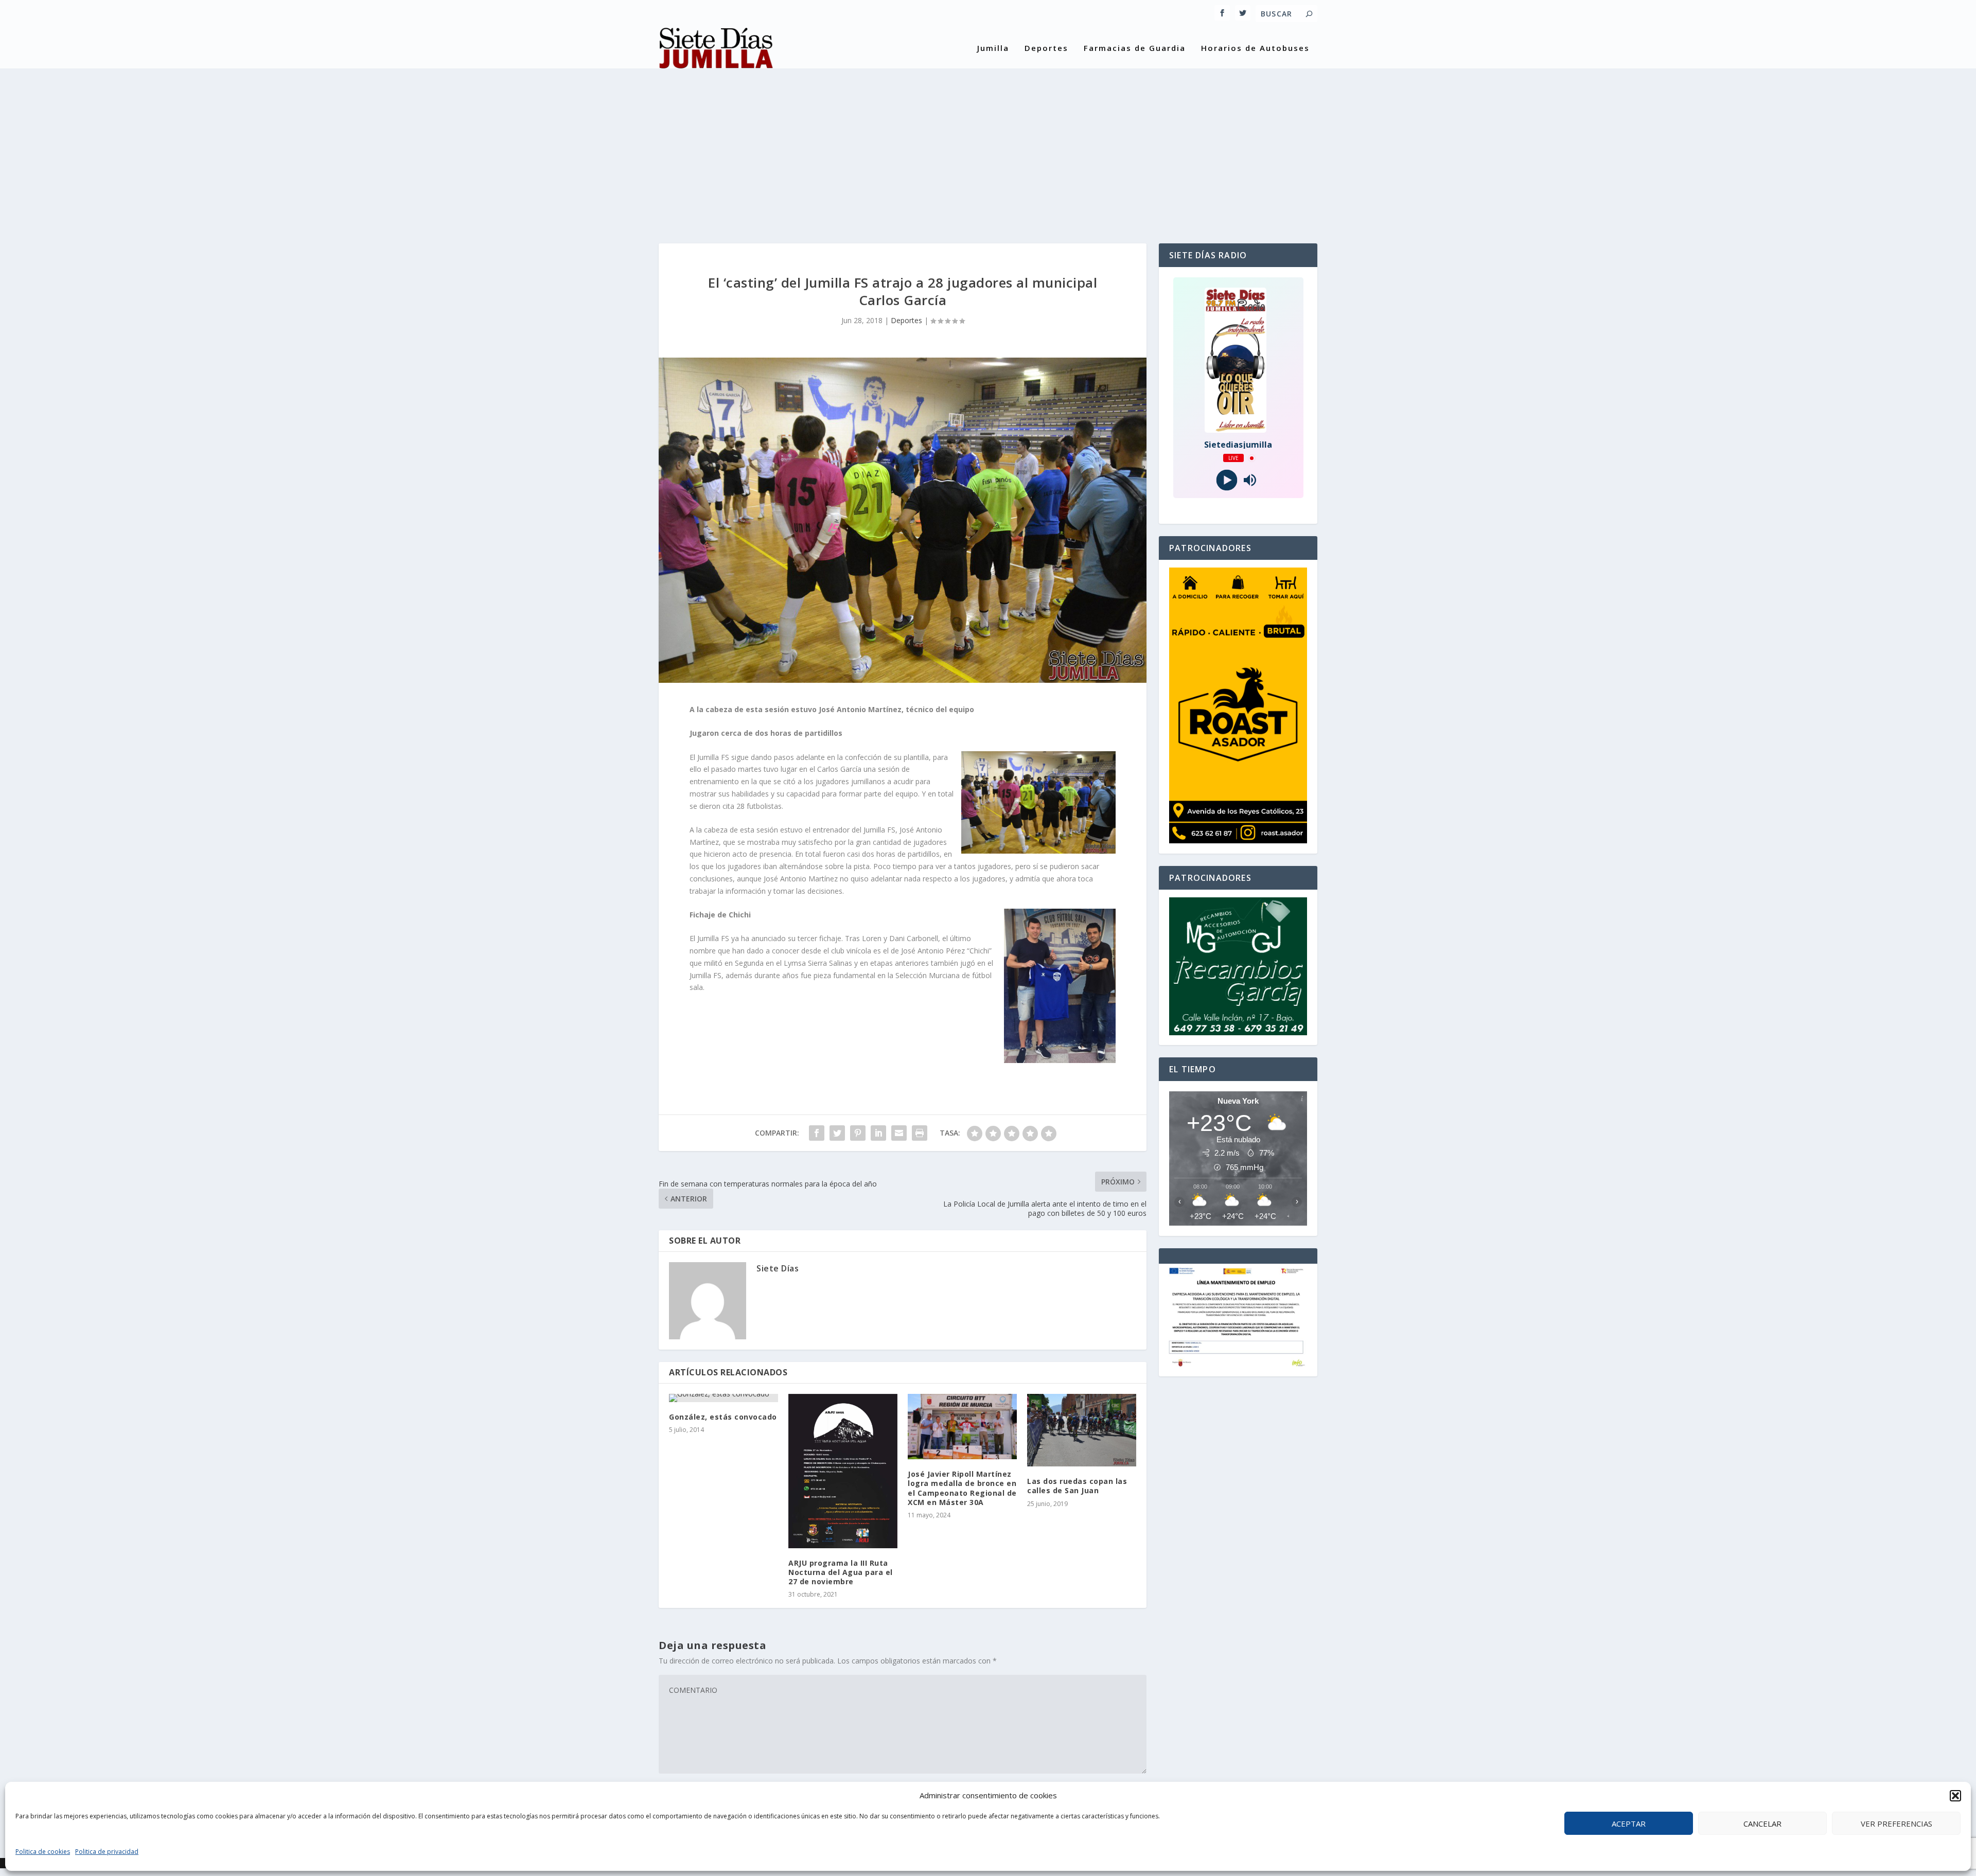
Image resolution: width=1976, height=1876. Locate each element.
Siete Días (778, 1268)
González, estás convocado (723, 1417)
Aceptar (1629, 1824)
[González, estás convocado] (724, 1398)
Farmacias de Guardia (1135, 48)
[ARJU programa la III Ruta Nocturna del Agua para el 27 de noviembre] (843, 1471)
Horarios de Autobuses (1255, 48)
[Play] (1227, 480)
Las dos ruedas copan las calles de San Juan (1077, 1486)
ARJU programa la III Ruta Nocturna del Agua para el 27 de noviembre (841, 1572)
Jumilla (993, 48)
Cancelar (1762, 1824)
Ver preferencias (1896, 1824)
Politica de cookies (43, 1852)
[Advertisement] (988, 146)
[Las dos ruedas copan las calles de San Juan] (1082, 1430)
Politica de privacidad (107, 1852)
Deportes (1046, 48)
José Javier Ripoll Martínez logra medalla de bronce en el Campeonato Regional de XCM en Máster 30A (962, 1488)
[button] (1955, 1796)
